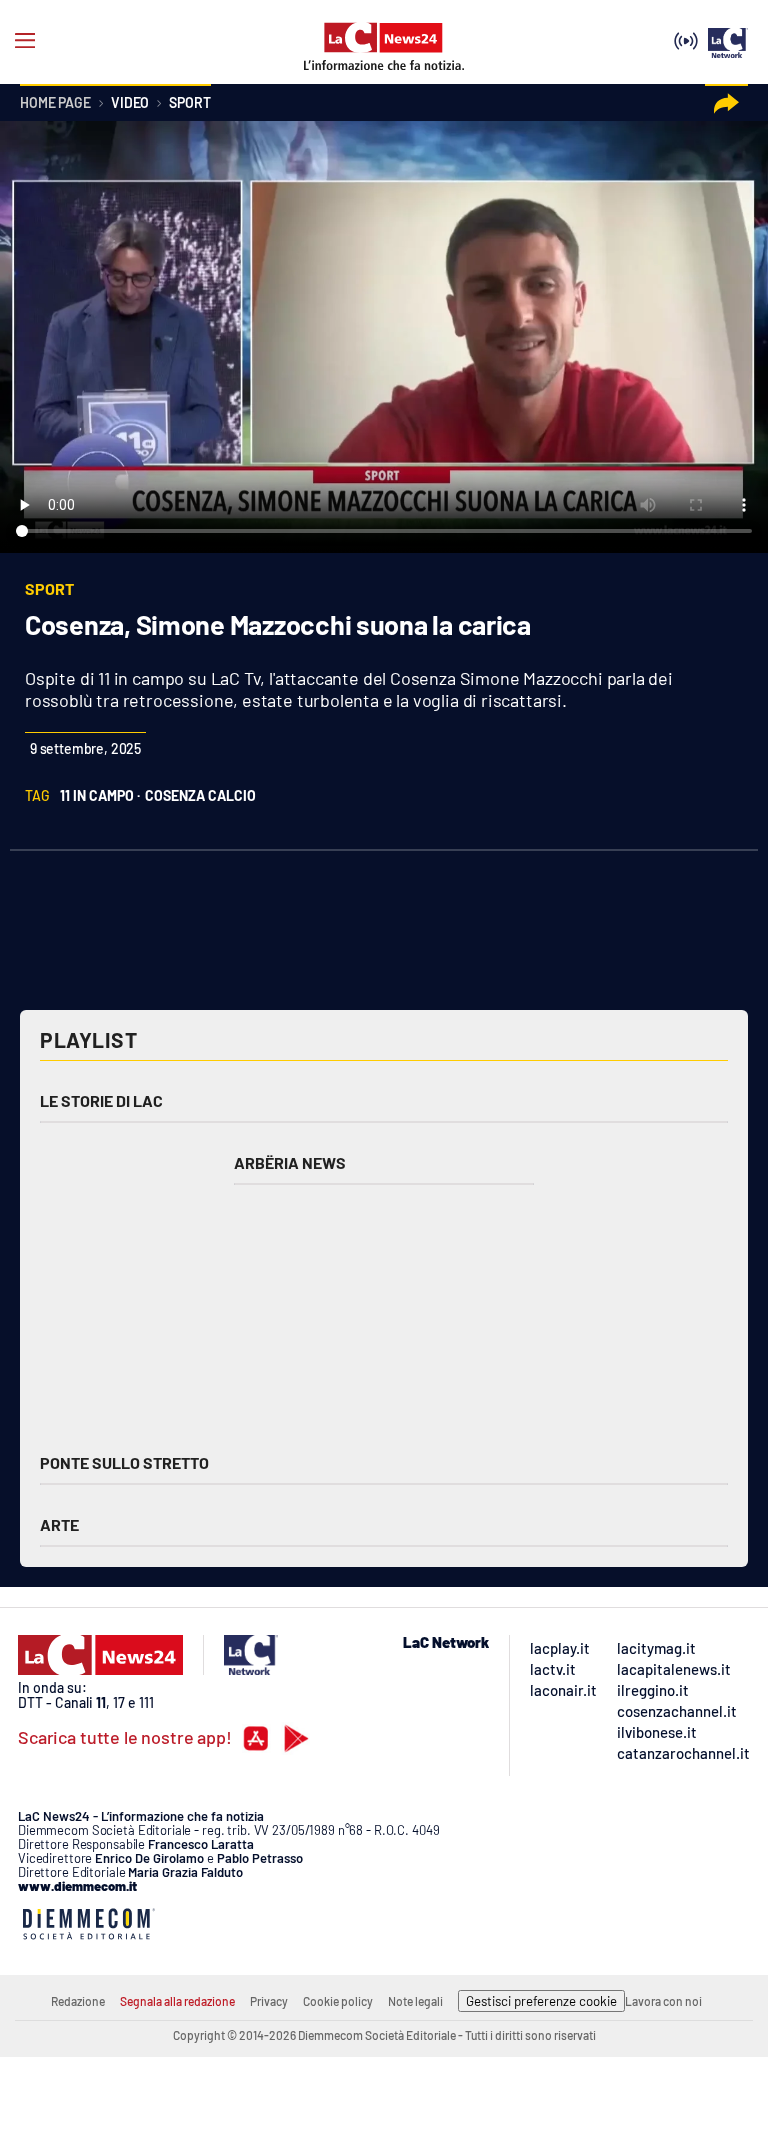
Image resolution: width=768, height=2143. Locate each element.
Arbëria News (290, 1162)
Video (130, 103)
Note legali (415, 2001)
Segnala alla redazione (177, 2001)
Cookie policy (338, 2001)
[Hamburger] (25, 41)
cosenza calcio (200, 795)
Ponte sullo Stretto (124, 1462)
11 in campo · (100, 795)
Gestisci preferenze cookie (541, 2001)
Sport (189, 103)
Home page (55, 103)
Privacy (269, 2001)
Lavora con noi (663, 2001)
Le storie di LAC (101, 1100)
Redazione (78, 2001)
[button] (726, 103)
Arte (59, 1524)
